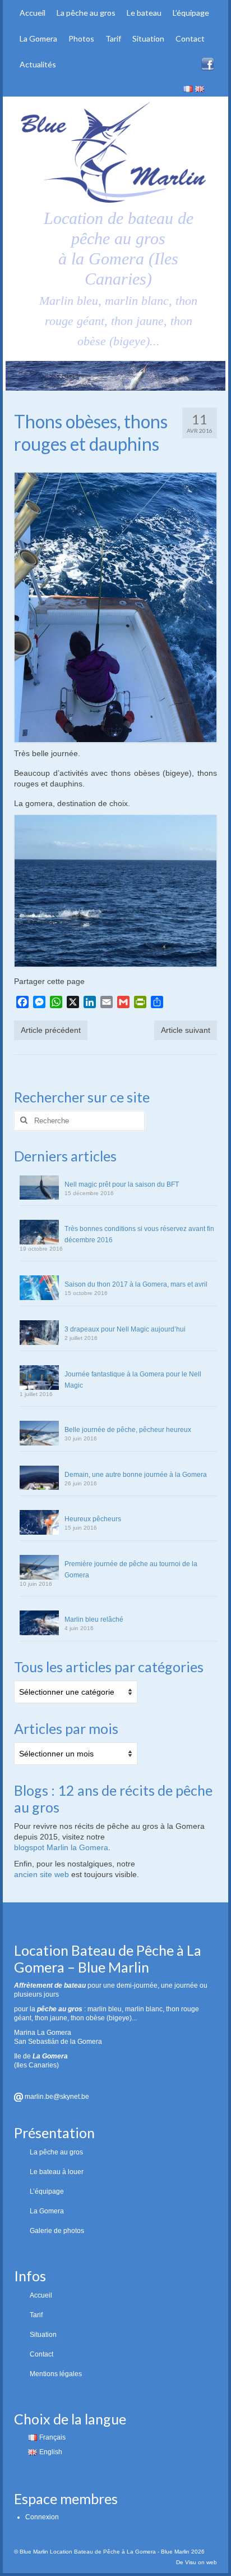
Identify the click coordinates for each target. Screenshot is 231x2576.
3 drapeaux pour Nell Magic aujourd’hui (125, 1329)
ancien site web (41, 1874)
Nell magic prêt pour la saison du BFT (122, 1184)
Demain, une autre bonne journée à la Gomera (136, 1475)
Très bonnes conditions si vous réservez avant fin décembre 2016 (139, 1234)
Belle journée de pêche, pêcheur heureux (128, 1430)
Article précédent (51, 1030)
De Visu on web (197, 2562)
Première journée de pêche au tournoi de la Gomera (131, 1570)
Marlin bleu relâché (94, 1619)
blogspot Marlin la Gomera (61, 1847)
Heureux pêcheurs (93, 1519)
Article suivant (186, 1030)
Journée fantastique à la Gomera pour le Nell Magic (133, 1380)
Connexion (42, 2517)
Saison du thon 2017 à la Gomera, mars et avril (136, 1284)
